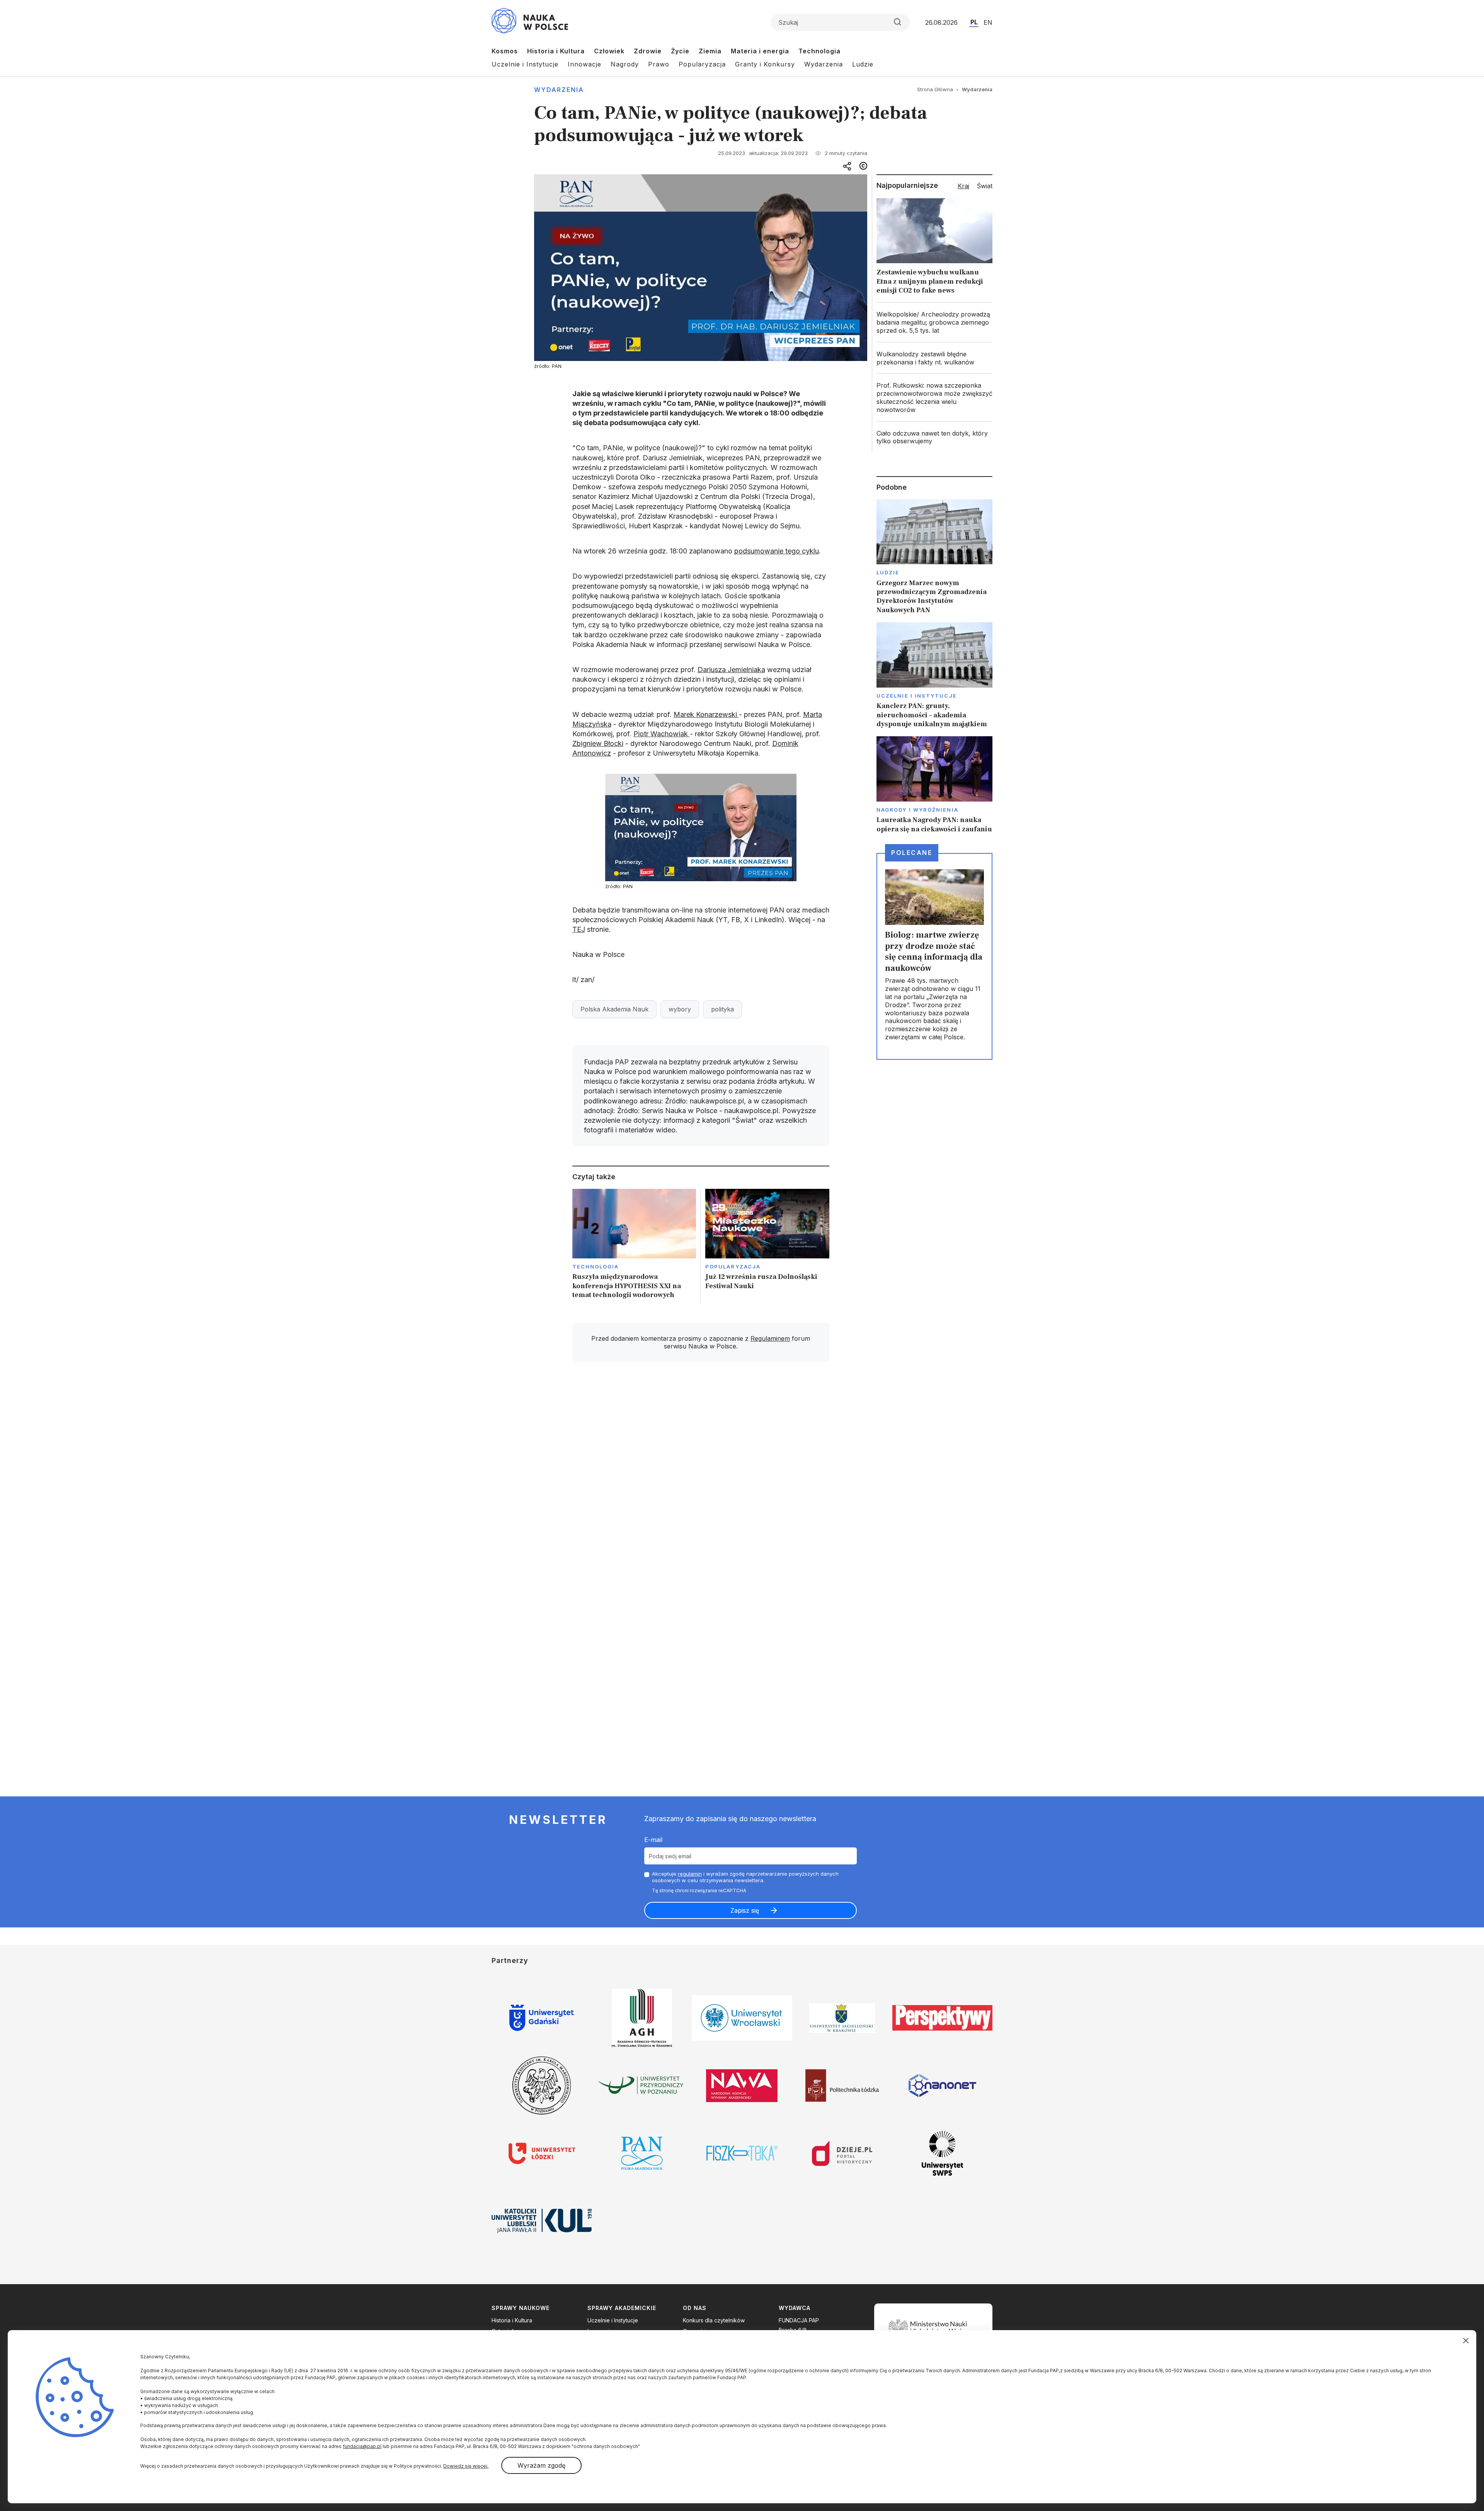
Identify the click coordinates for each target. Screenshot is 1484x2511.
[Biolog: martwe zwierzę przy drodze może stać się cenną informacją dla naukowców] (934, 956)
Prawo (659, 64)
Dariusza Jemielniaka (731, 670)
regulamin (690, 1874)
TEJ (579, 929)
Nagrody (625, 64)
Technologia (819, 51)
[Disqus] (701, 1478)
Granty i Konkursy (765, 64)
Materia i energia (760, 51)
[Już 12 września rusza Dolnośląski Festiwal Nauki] (767, 1246)
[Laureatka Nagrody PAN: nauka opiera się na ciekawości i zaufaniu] (934, 785)
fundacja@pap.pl (362, 2446)
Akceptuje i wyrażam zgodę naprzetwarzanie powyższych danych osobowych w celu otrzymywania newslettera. (745, 1877)
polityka (722, 1009)
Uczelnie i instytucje (917, 696)
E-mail (653, 1840)
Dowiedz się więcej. (466, 2466)
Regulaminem (770, 1338)
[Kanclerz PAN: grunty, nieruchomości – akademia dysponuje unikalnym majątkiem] (934, 675)
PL (974, 22)
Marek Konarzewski (706, 714)
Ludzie (863, 64)
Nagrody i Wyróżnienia (917, 810)
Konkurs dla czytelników (714, 2320)
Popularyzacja (702, 64)
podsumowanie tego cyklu (777, 551)
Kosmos (505, 51)
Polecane (912, 853)
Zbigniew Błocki (598, 743)
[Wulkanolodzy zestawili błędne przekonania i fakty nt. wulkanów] (934, 358)
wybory (680, 1009)
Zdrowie (648, 51)
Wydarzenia (824, 64)
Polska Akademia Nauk (614, 1009)
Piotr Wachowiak (662, 734)
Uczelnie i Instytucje (525, 64)
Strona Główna (935, 89)
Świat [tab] (985, 186)
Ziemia (710, 51)
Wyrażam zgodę (541, 2465)
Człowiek (609, 51)
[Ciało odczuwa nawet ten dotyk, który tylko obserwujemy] (934, 438)
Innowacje (585, 64)
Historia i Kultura (556, 51)
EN (988, 22)
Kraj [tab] (963, 186)
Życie (680, 51)
